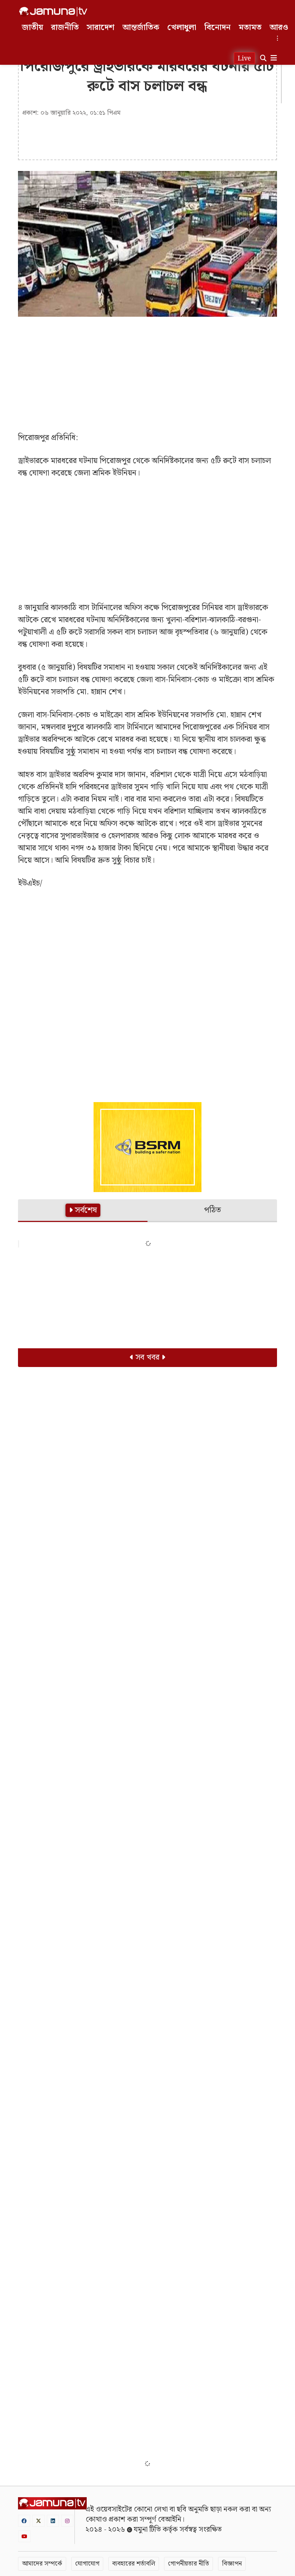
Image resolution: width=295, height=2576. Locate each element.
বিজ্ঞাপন (232, 2564)
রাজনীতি (65, 28)
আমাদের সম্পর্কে (42, 2564)
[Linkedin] (53, 2521)
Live (244, 58)
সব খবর (147, 1357)
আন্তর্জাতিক (141, 28)
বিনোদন (217, 28)
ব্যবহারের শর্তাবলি (134, 2564)
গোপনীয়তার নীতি (189, 2564)
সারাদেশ (101, 28)
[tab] (83, 1211)
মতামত (250, 28)
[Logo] (53, 12)
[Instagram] (67, 2521)
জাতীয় (33, 28)
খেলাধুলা (182, 28)
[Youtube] (24, 2536)
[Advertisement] (147, 374)
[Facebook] (24, 2521)
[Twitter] (38, 2521)
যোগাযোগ (87, 2564)
